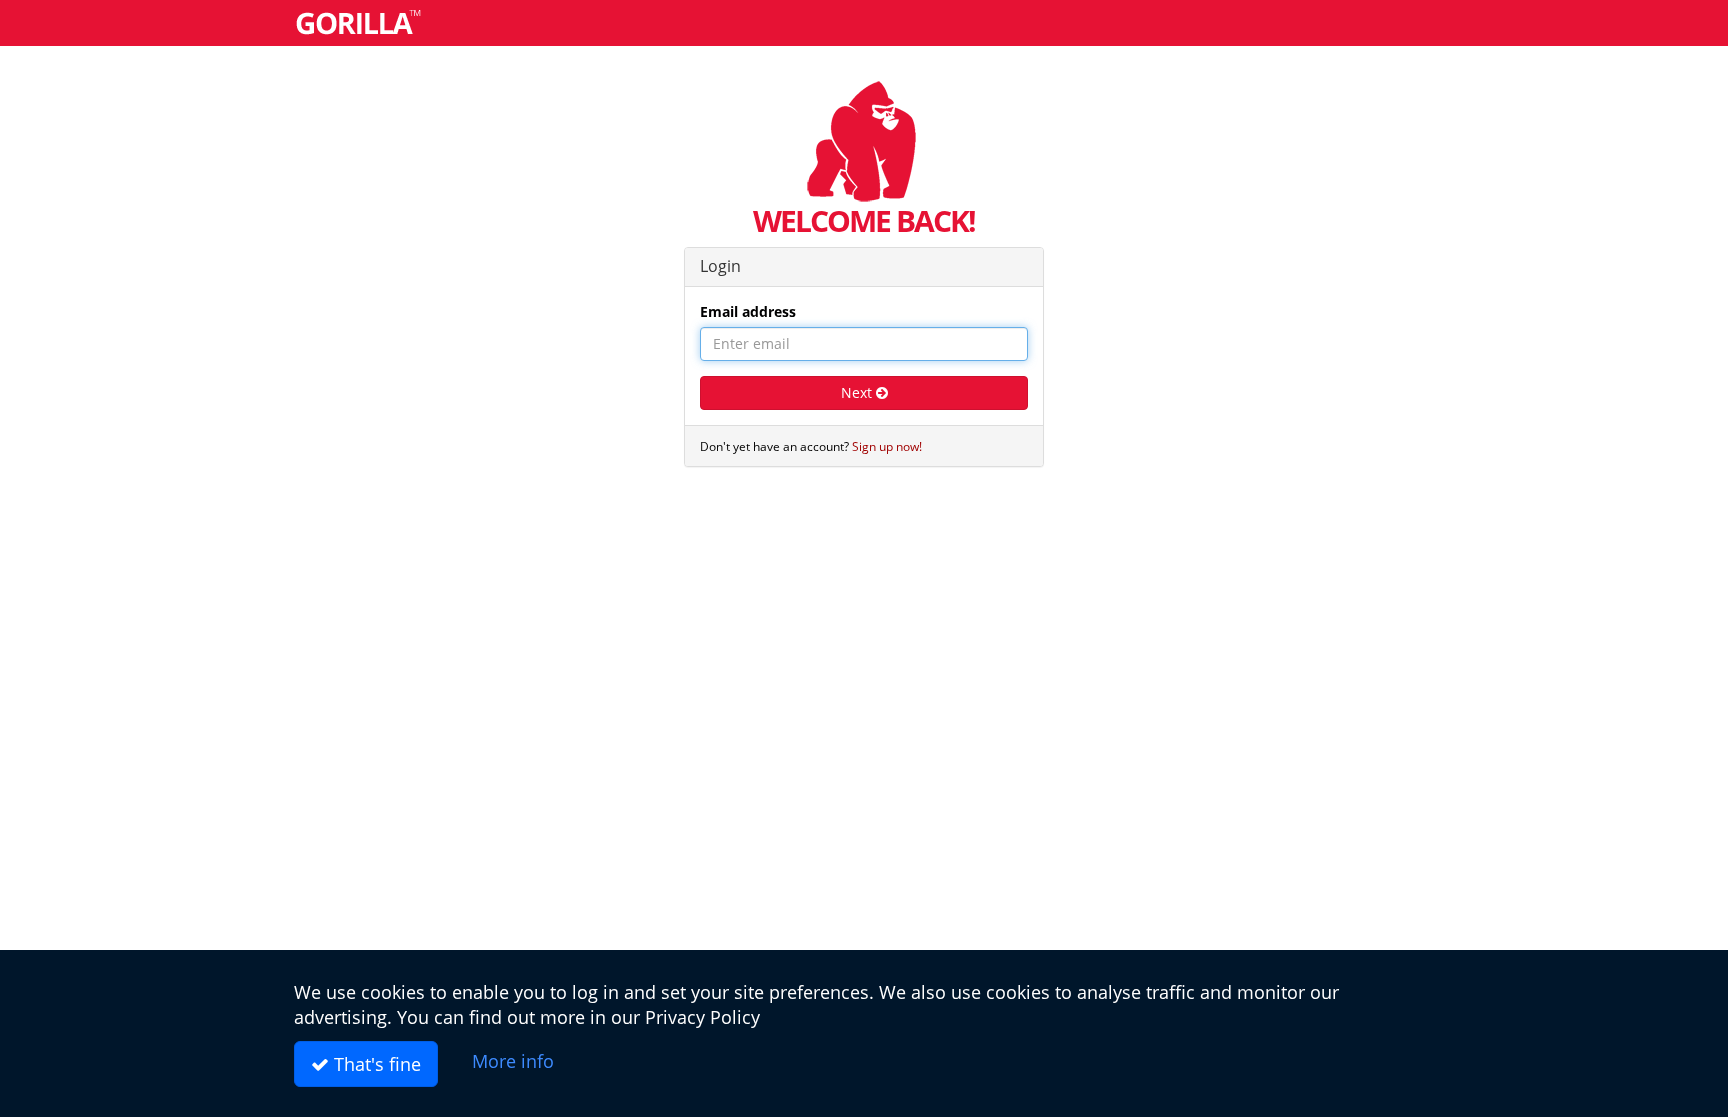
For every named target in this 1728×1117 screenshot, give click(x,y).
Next (858, 392)
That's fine (375, 1064)
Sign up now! (887, 446)
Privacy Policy (702, 1017)
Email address (748, 311)
